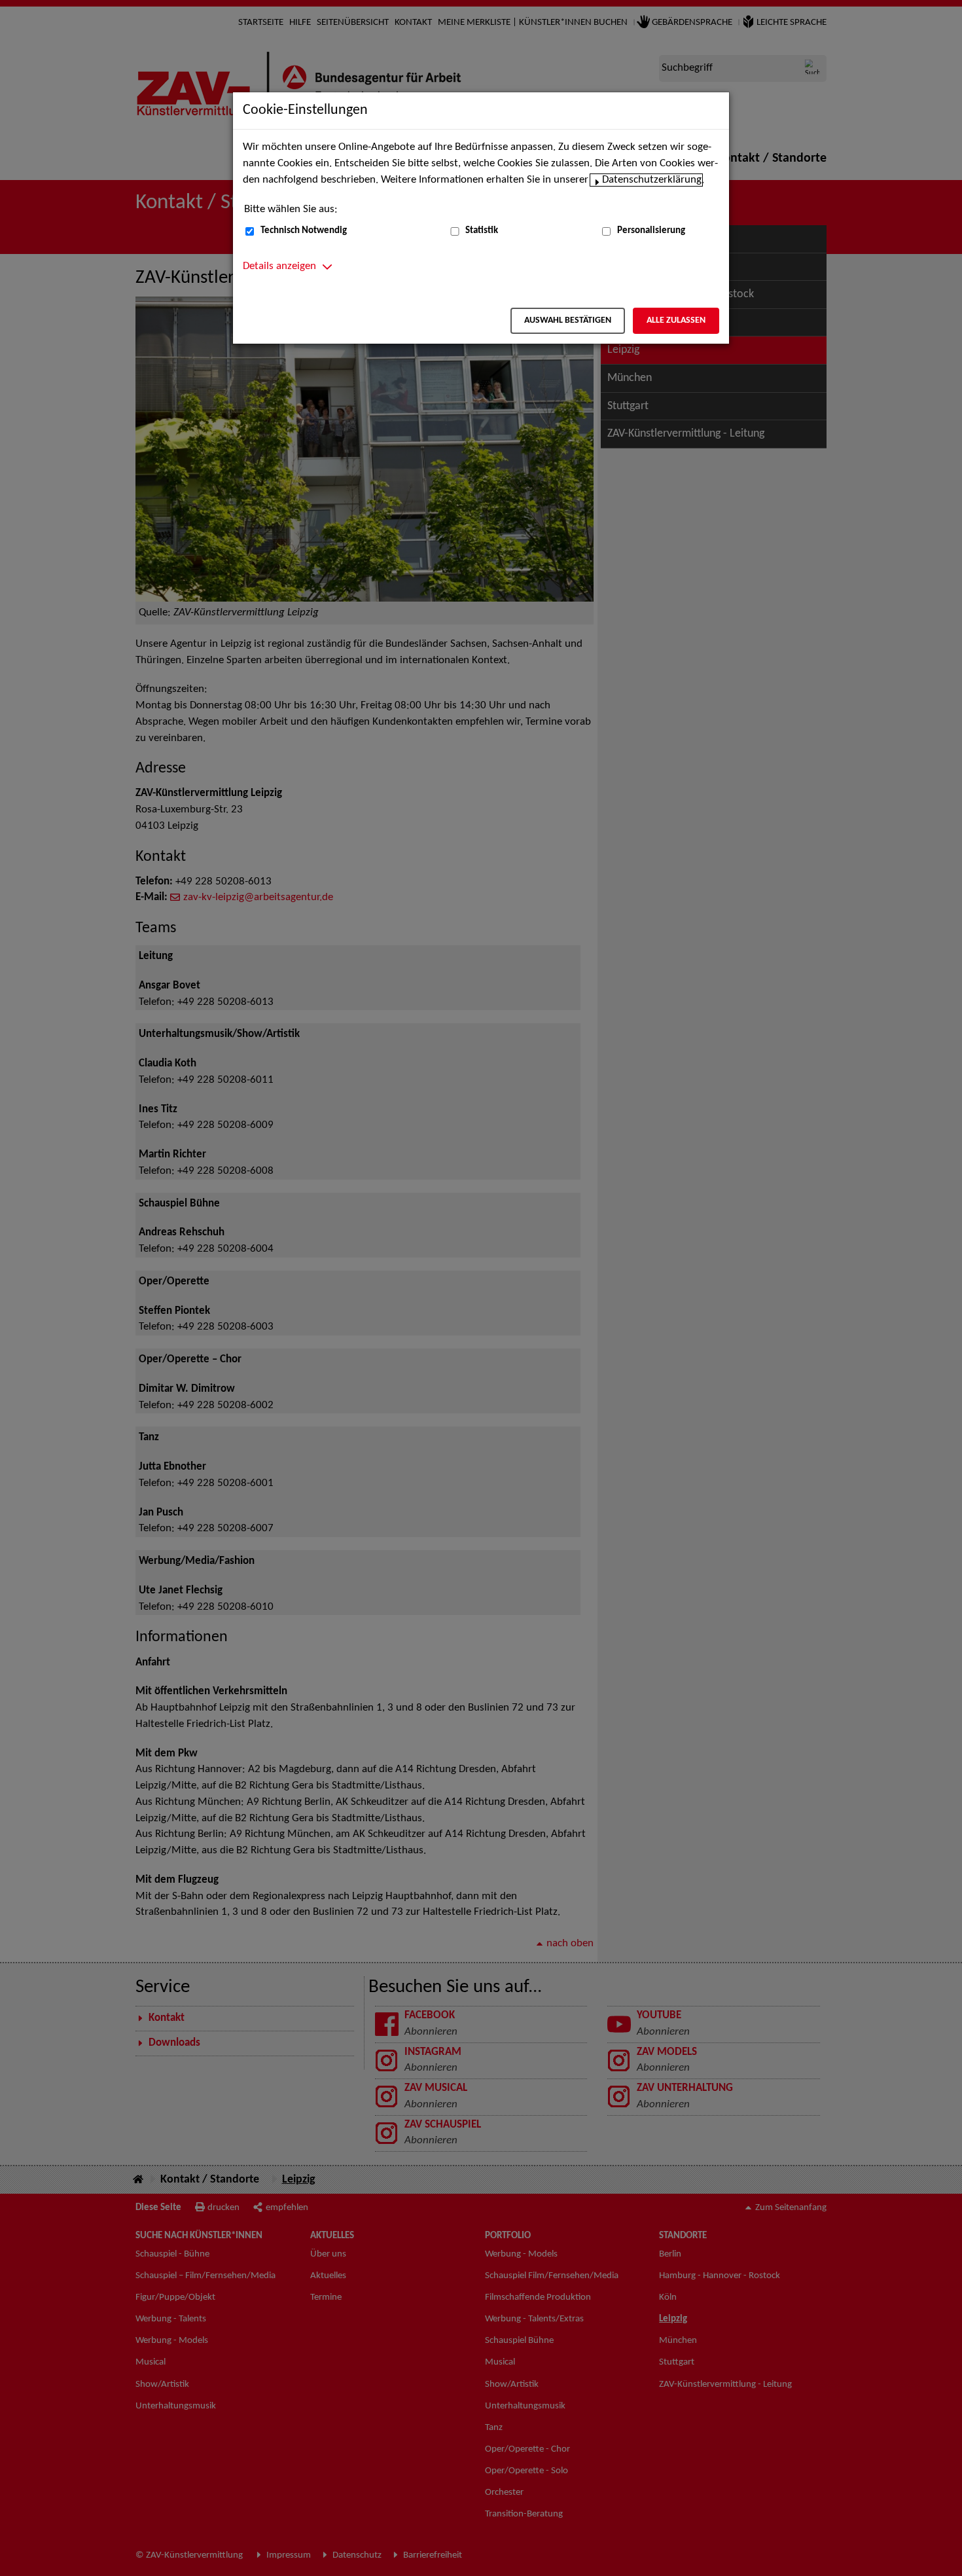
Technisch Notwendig (304, 231)
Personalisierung (651, 231)
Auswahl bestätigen (568, 320)
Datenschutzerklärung (652, 180)
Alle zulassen (676, 320)
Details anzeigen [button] (279, 266)
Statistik (482, 231)
